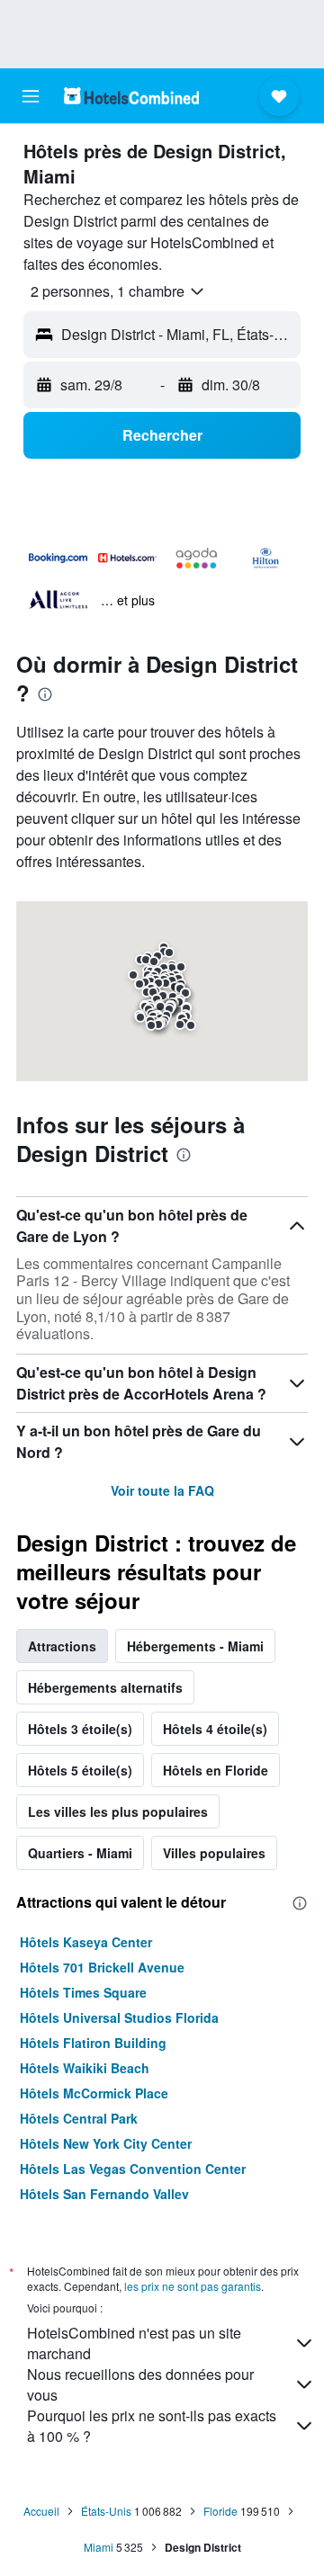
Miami (99, 2547)
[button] (31, 96)
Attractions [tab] (62, 1646)
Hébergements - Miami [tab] (195, 1646)
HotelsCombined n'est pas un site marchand (134, 2343)
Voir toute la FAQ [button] (162, 1490)
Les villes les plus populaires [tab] (118, 1811)
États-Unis (106, 2511)
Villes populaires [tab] (214, 1853)
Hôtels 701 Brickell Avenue (102, 1967)
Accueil (41, 2511)
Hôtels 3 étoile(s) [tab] (80, 1729)
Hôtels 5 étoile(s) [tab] (80, 1770)
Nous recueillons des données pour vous (140, 2384)
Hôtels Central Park (79, 2118)
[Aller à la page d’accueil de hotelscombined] (131, 96)
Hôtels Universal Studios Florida (119, 2017)
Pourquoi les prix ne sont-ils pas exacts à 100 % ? (152, 2426)
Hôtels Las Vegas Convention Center (133, 2169)
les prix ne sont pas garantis (193, 2286)
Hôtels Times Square (83, 1992)
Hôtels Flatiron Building (93, 2043)
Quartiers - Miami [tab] (80, 1853)
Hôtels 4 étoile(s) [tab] (215, 1729)
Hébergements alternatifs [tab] (105, 1687)
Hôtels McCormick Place (94, 2093)
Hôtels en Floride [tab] (216, 1770)
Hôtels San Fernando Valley (104, 2194)
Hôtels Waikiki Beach (85, 2068)
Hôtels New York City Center (106, 2143)
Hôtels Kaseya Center (86, 1942)
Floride (220, 2511)
